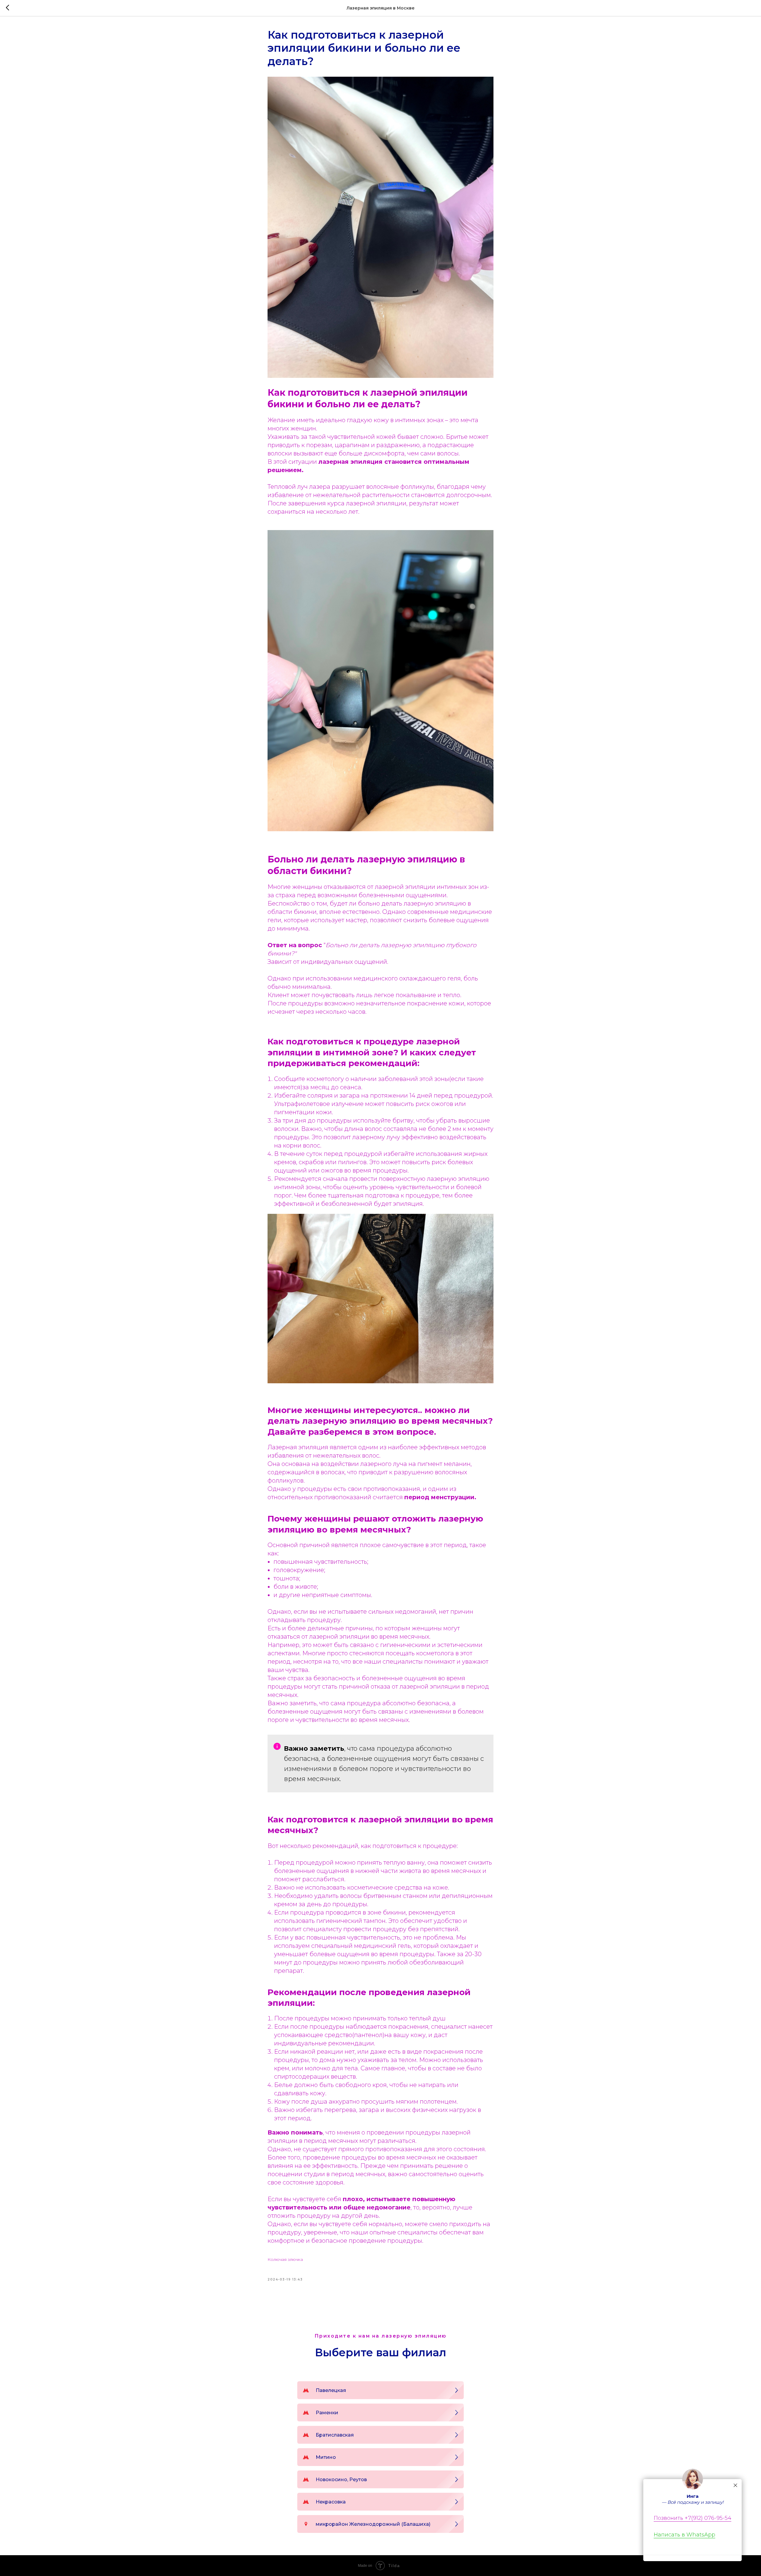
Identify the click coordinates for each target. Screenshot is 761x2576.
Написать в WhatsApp (684, 2535)
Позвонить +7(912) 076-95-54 (692, 2518)
